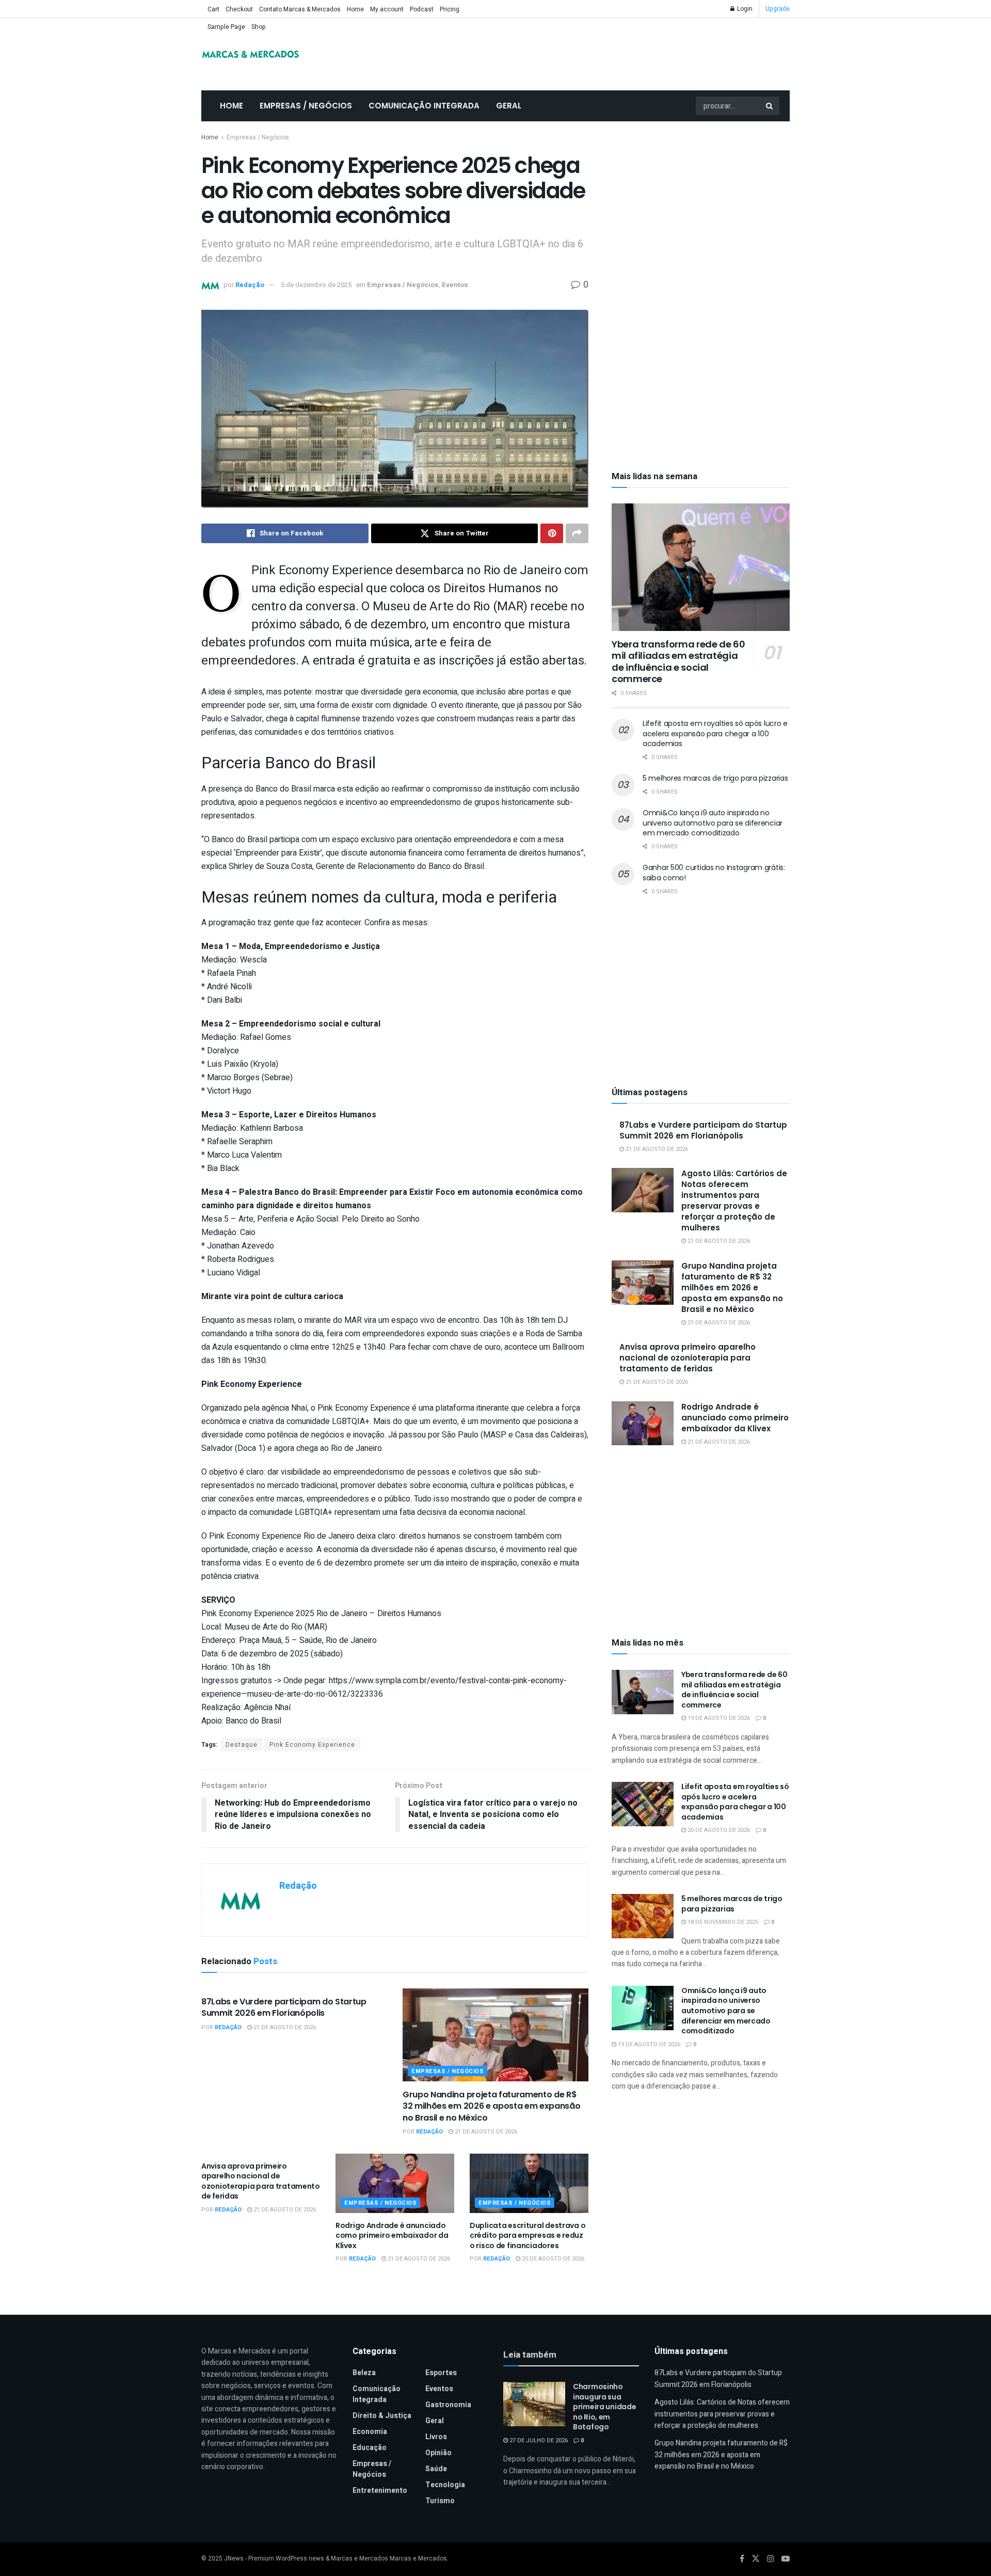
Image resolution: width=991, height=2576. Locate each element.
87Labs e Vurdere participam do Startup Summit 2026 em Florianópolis (284, 2007)
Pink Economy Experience (312, 1745)
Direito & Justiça (382, 2416)
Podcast (422, 9)
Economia (370, 2432)
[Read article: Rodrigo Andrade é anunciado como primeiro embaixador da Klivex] (395, 2183)
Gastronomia (448, 2405)
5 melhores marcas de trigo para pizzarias (715, 778)
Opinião (438, 2453)
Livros (436, 2437)
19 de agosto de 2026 (718, 1718)
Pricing (450, 9)
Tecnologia (445, 2485)
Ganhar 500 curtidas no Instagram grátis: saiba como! (714, 873)
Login (744, 9)
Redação (250, 285)
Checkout (239, 9)
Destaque (242, 1745)
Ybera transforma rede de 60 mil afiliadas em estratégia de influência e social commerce (678, 662)
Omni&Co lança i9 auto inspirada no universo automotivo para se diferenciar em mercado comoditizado (713, 823)
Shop (259, 27)
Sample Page (226, 27)
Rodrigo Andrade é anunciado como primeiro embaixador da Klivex (392, 2235)
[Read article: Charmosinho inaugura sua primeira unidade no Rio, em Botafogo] (534, 2404)
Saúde (436, 2469)
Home (355, 9)
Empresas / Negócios (306, 106)
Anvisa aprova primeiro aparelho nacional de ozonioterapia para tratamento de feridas (261, 2181)
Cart (213, 9)
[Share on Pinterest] (552, 533)
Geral (509, 106)
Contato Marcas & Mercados (300, 9)
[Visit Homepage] (250, 54)
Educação (370, 2448)
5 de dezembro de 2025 (316, 285)
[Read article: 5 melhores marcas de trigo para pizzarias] (643, 1916)
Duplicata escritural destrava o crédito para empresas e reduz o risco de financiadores (528, 2235)
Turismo (440, 2501)
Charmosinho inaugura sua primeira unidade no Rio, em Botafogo (605, 2407)
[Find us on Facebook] (742, 2559)
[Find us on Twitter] (756, 2559)
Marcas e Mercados (418, 2559)
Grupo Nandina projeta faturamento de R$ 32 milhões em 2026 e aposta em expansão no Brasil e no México (492, 2106)
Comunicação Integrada (424, 106)
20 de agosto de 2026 (552, 2259)
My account (387, 9)
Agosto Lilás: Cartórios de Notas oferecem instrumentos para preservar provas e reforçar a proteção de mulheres (734, 1200)
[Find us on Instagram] (771, 2559)
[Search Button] (770, 106)
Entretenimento (380, 2491)
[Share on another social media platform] (577, 533)
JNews (234, 2559)
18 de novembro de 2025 (722, 1922)
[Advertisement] (701, 209)
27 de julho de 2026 (538, 2440)
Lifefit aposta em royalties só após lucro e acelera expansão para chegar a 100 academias (715, 733)
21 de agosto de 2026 (284, 2027)
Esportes (441, 2373)
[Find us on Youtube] (786, 2559)
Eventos (455, 285)
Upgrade (778, 9)
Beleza (364, 2373)
